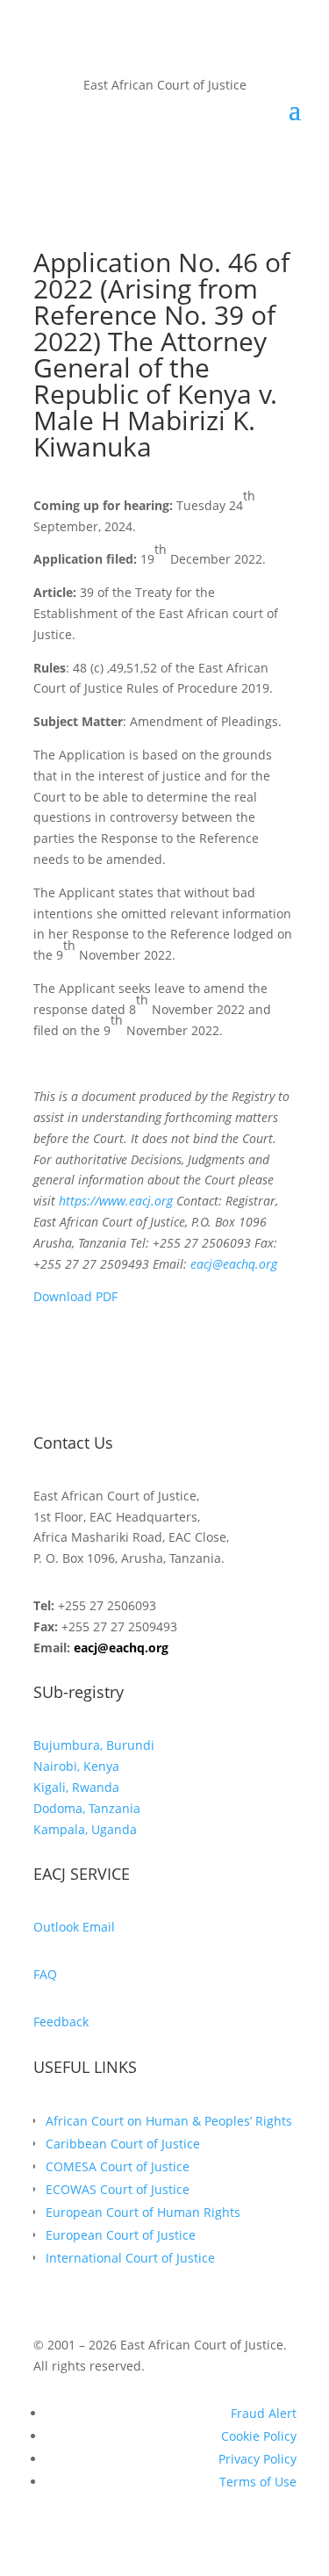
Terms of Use (258, 2482)
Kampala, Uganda (85, 1829)
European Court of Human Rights (143, 2212)
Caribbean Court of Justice (123, 2144)
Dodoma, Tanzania (87, 1808)
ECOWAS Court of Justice (118, 2189)
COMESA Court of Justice (118, 2166)
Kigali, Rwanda (76, 1787)
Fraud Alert (264, 2413)
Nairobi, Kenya (76, 1766)
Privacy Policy (257, 2459)
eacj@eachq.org (121, 1648)
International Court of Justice (130, 2258)
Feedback (61, 2022)
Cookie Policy (259, 2436)
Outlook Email (74, 1927)
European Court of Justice (121, 2235)
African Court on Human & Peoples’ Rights (169, 2121)
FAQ (45, 1974)
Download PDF (75, 1296)
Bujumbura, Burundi (94, 1745)
